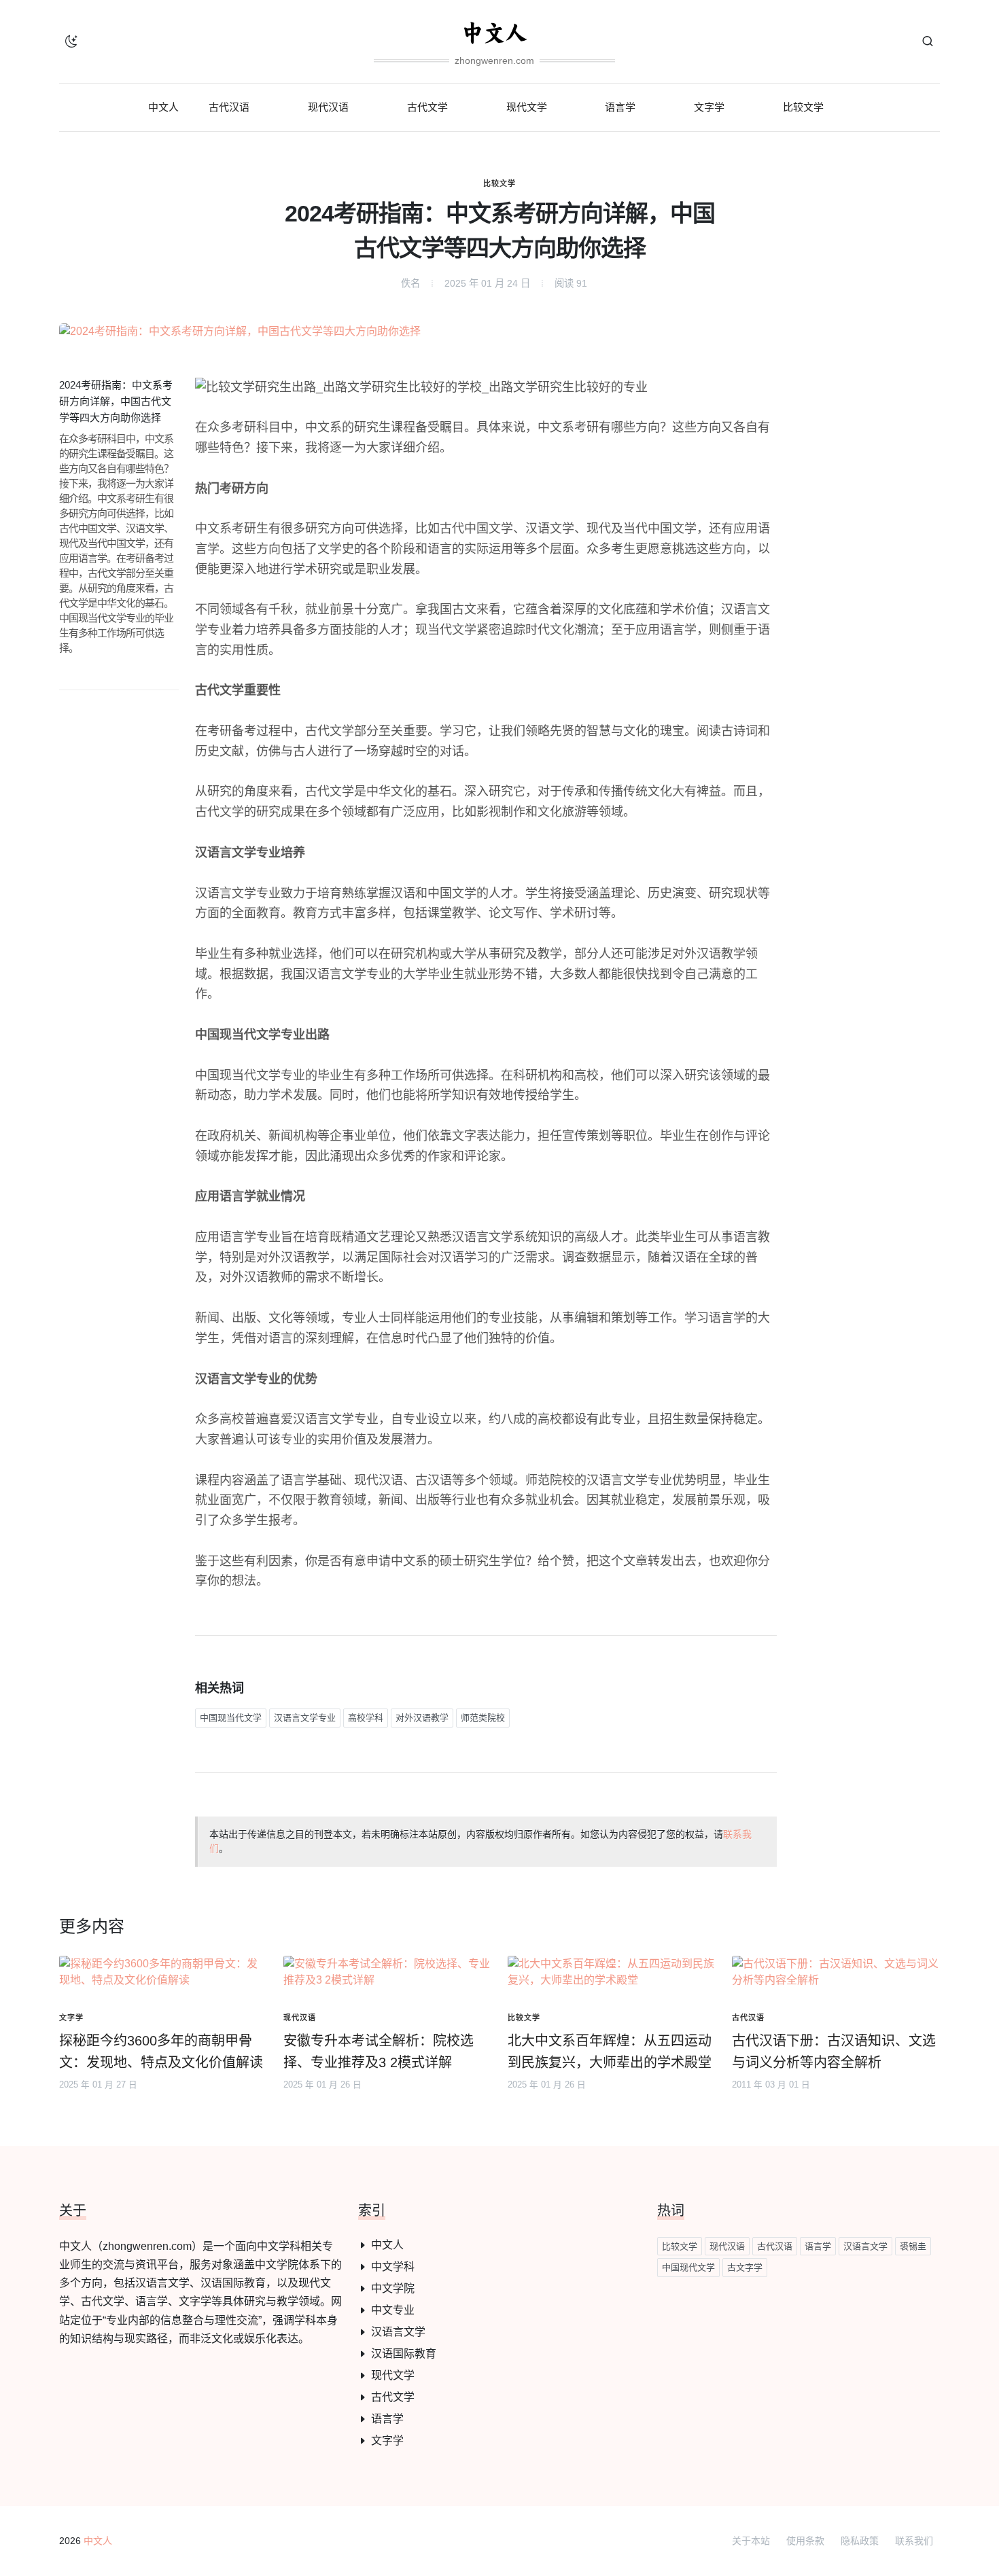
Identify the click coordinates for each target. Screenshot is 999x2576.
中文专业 (393, 2310)
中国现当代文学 (231, 1718)
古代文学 (393, 2397)
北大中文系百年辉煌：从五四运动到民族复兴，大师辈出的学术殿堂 (610, 2052)
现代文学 (393, 2375)
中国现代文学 (688, 2267)
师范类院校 (483, 1718)
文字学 (387, 2440)
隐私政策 (860, 2541)
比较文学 (500, 183)
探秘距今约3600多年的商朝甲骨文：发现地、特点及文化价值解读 (161, 2052)
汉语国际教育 (404, 2354)
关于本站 (751, 2541)
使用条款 (805, 2541)
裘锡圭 (913, 2246)
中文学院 (393, 2288)
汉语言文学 (398, 2332)
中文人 (387, 2245)
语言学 (387, 2419)
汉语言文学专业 (305, 1718)
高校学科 (366, 1718)
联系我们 (914, 2541)
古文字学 (745, 2267)
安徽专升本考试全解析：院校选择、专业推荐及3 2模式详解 (379, 2052)
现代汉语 (727, 2246)
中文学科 (393, 2267)
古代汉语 (775, 2246)
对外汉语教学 (422, 1718)
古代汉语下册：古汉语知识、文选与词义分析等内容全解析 (834, 2052)
